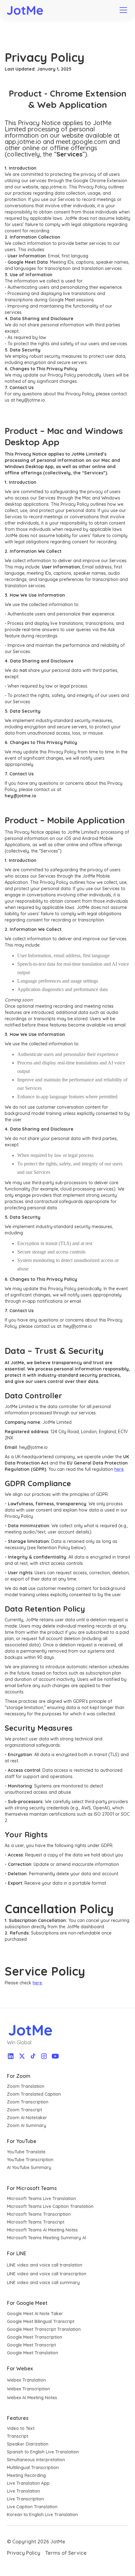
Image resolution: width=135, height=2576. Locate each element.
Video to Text (21, 2428)
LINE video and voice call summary (43, 2283)
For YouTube (22, 2141)
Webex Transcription (28, 2389)
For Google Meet (27, 2303)
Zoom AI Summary (27, 2125)
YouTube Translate (26, 2152)
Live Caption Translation (32, 2507)
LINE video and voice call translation (45, 2265)
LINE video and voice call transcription (47, 2274)
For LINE (17, 2253)
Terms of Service (66, 2553)
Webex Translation (26, 2380)
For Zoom (19, 2076)
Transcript (18, 2436)
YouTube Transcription (30, 2160)
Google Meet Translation (32, 2353)
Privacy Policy (24, 2553)
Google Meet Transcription (35, 2337)
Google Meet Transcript (31, 2345)
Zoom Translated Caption (34, 2094)
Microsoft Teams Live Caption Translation (50, 2206)
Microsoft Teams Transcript (36, 2222)
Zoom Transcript (24, 2110)
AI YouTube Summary (29, 2167)
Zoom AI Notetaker (27, 2118)
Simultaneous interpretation (36, 2460)
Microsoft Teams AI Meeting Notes (42, 2230)
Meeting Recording (26, 2475)
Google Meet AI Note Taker (35, 2314)
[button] (122, 10)
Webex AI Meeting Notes (32, 2398)
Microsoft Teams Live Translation (41, 2199)
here (119, 1469)
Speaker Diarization (28, 2444)
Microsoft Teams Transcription (39, 2214)
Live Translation (23, 2491)
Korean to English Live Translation (42, 2515)
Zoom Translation (26, 2086)
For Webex (20, 2368)
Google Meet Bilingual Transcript (41, 2321)
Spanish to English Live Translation (43, 2452)
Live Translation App (28, 2483)
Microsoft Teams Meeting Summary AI (46, 2238)
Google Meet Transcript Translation (44, 2329)
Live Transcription (25, 2499)
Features (18, 2418)
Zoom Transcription (28, 2102)
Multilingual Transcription (33, 2468)
